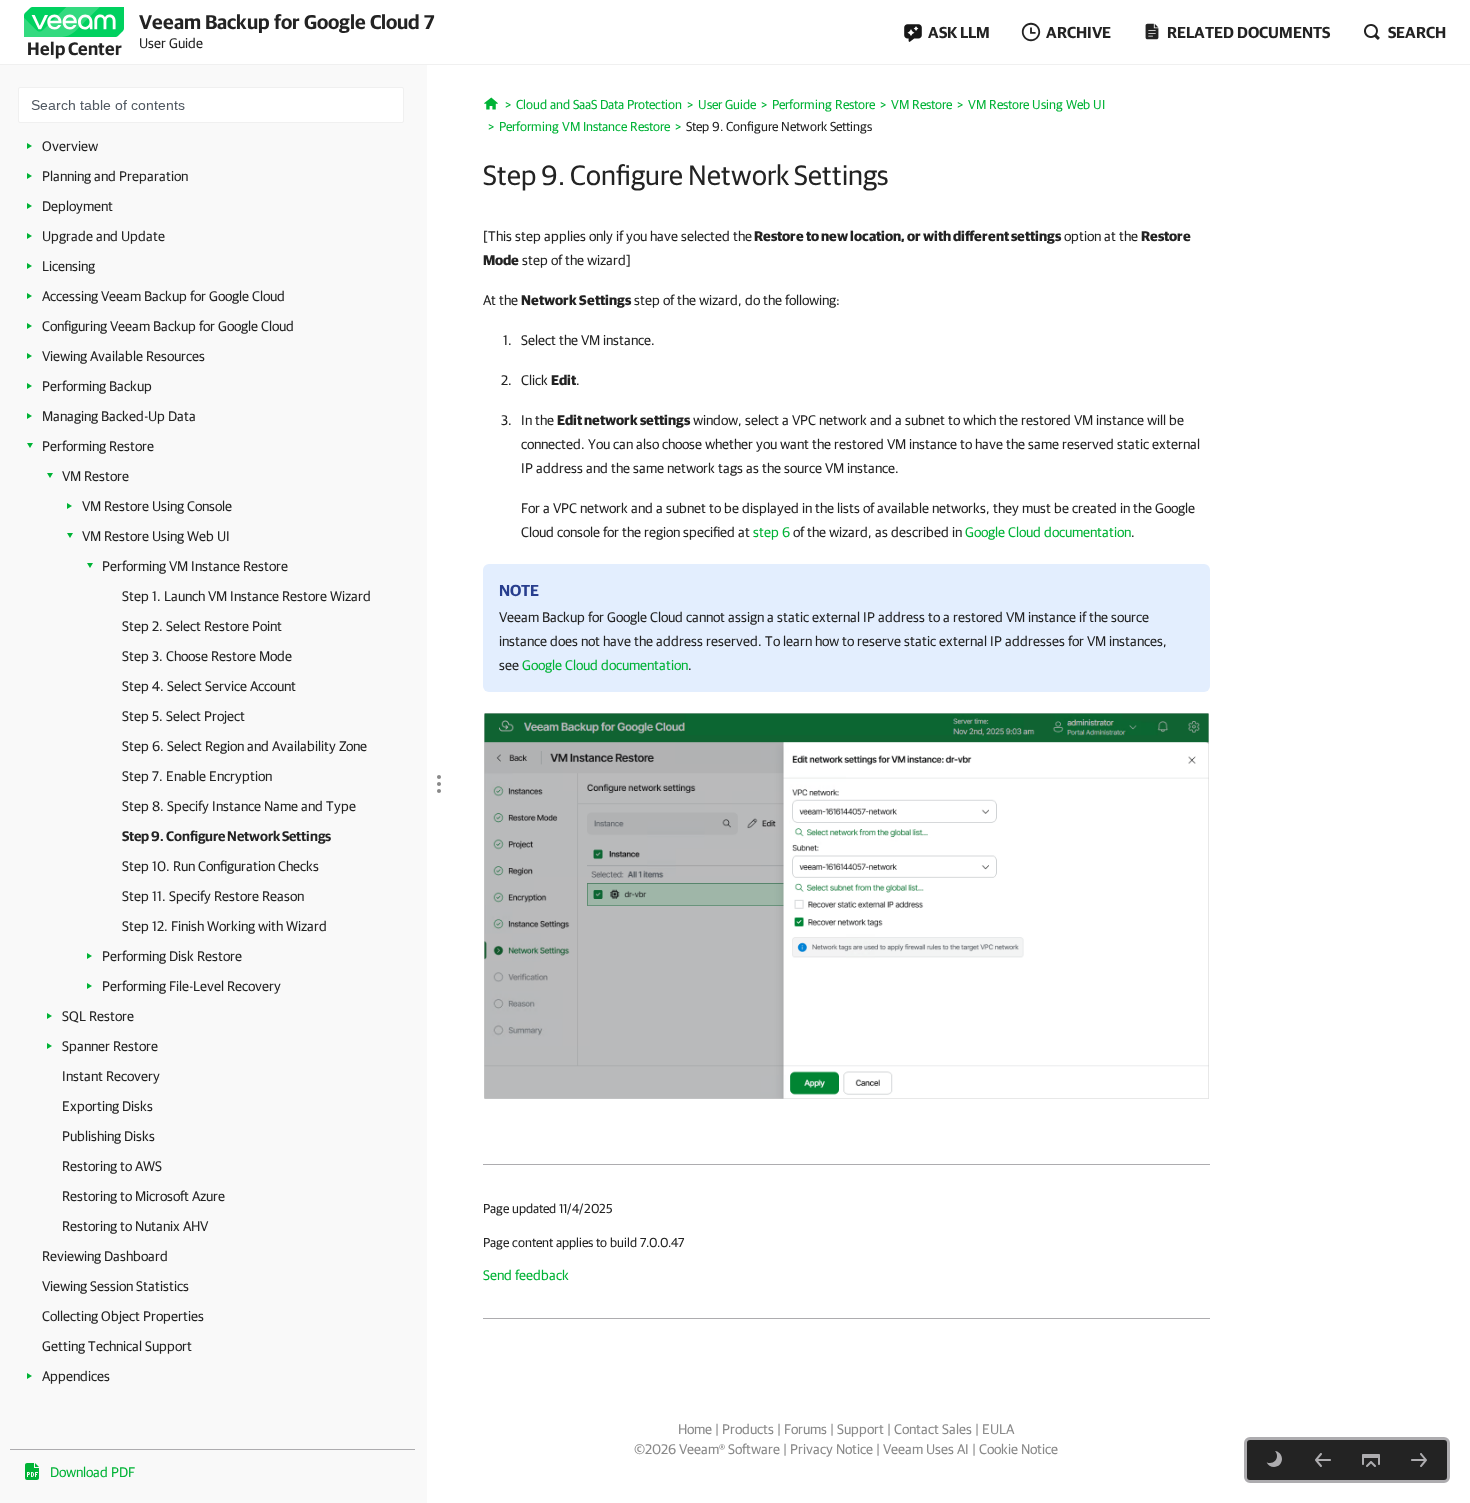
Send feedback (526, 1275)
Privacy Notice (831, 1449)
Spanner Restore (110, 1046)
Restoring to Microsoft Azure (143, 1196)
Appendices (76, 1376)
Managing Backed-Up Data (119, 416)
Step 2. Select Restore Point (202, 626)
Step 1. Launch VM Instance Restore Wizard (246, 596)
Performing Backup (97, 386)
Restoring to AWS (112, 1166)
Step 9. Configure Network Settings (226, 836)
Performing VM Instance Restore (195, 566)
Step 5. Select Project (183, 716)
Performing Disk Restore (172, 956)
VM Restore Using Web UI (156, 536)
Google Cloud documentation (1048, 532)
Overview (70, 146)
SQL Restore (98, 1016)
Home (695, 1429)
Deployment (77, 206)
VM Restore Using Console (157, 506)
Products (748, 1429)
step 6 (771, 532)
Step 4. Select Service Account (209, 686)
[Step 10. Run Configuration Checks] (1419, 1460)
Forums (805, 1429)
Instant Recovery (111, 1076)
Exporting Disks (107, 1106)
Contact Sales (933, 1429)
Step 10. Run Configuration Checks (220, 866)
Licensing (68, 266)
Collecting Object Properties (123, 1316)
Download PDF (92, 1472)
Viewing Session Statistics (115, 1286)
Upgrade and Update (103, 236)
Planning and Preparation (115, 176)
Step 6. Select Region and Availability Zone (244, 746)
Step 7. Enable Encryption (197, 776)
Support (860, 1429)
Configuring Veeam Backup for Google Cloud (168, 326)
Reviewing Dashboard (105, 1256)
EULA (998, 1429)
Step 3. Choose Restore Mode (207, 656)
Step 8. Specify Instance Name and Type (239, 806)
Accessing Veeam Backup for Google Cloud (163, 296)
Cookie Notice (1018, 1449)
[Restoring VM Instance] (846, 905)
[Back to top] (1371, 1460)
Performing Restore (98, 446)
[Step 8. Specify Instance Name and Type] (1323, 1460)
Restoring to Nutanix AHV (135, 1226)
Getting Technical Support (117, 1346)
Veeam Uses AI (926, 1449)
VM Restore (95, 476)
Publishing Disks (108, 1136)
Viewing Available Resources (123, 356)
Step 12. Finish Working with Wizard (224, 926)
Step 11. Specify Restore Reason (213, 896)
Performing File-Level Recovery (191, 986)
